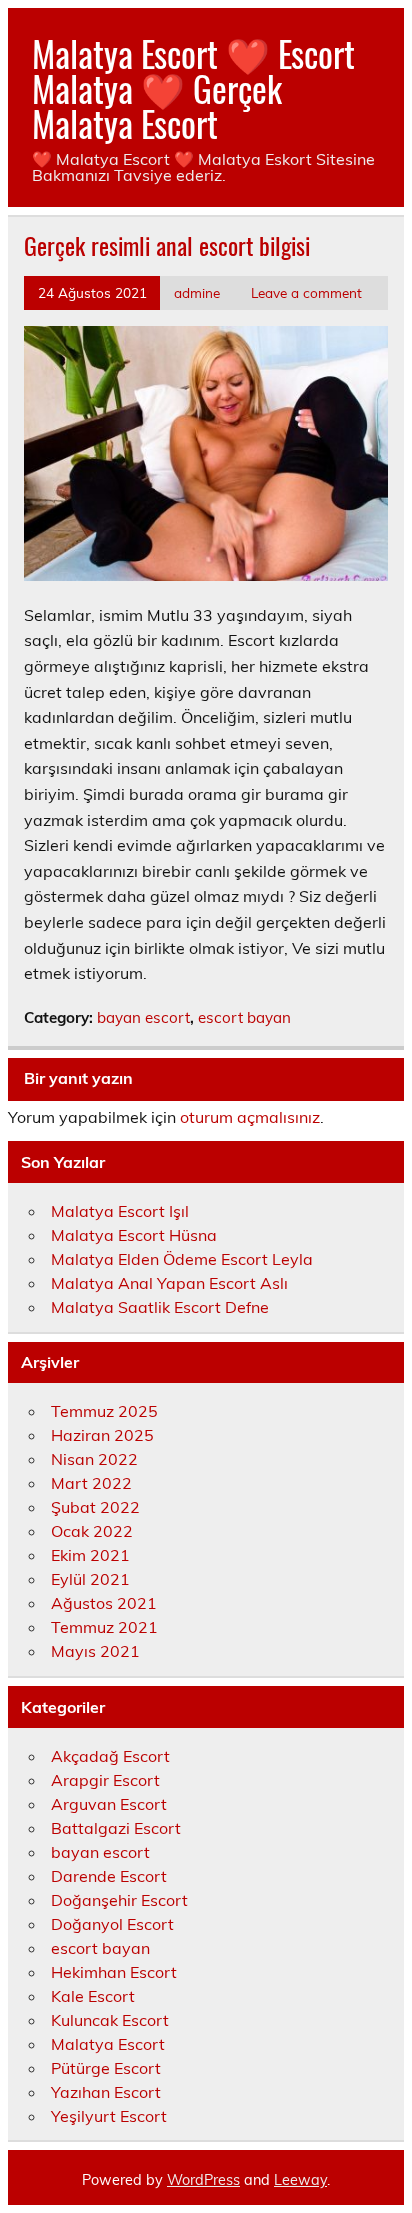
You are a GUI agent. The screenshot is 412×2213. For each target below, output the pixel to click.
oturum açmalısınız (250, 1117)
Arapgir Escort (105, 1780)
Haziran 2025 (102, 1435)
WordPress (203, 2180)
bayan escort (143, 1017)
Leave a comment (306, 292)
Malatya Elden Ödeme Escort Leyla (182, 1259)
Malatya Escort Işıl (120, 1211)
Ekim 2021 (90, 1555)
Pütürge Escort (106, 2068)
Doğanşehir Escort (119, 1900)
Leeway (300, 2180)
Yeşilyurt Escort (109, 2116)
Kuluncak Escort (110, 2020)
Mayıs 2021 (95, 1651)
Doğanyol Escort (112, 1924)
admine (197, 292)
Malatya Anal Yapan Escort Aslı (169, 1283)
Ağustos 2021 (104, 1603)
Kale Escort (93, 1996)
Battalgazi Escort (116, 1828)
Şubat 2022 (95, 1507)
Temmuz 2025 (104, 1411)
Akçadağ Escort (110, 1756)
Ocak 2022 (92, 1531)
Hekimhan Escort (114, 1972)
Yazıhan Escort (106, 2092)
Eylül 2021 (90, 1579)
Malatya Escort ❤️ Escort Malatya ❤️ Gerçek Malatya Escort (193, 88)
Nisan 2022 (94, 1459)
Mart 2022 (91, 1483)
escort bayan (244, 1017)
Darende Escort (109, 1876)
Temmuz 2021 (104, 1627)
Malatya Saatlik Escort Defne (160, 1307)
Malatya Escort (108, 2044)
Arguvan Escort (109, 1804)
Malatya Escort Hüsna (134, 1235)
